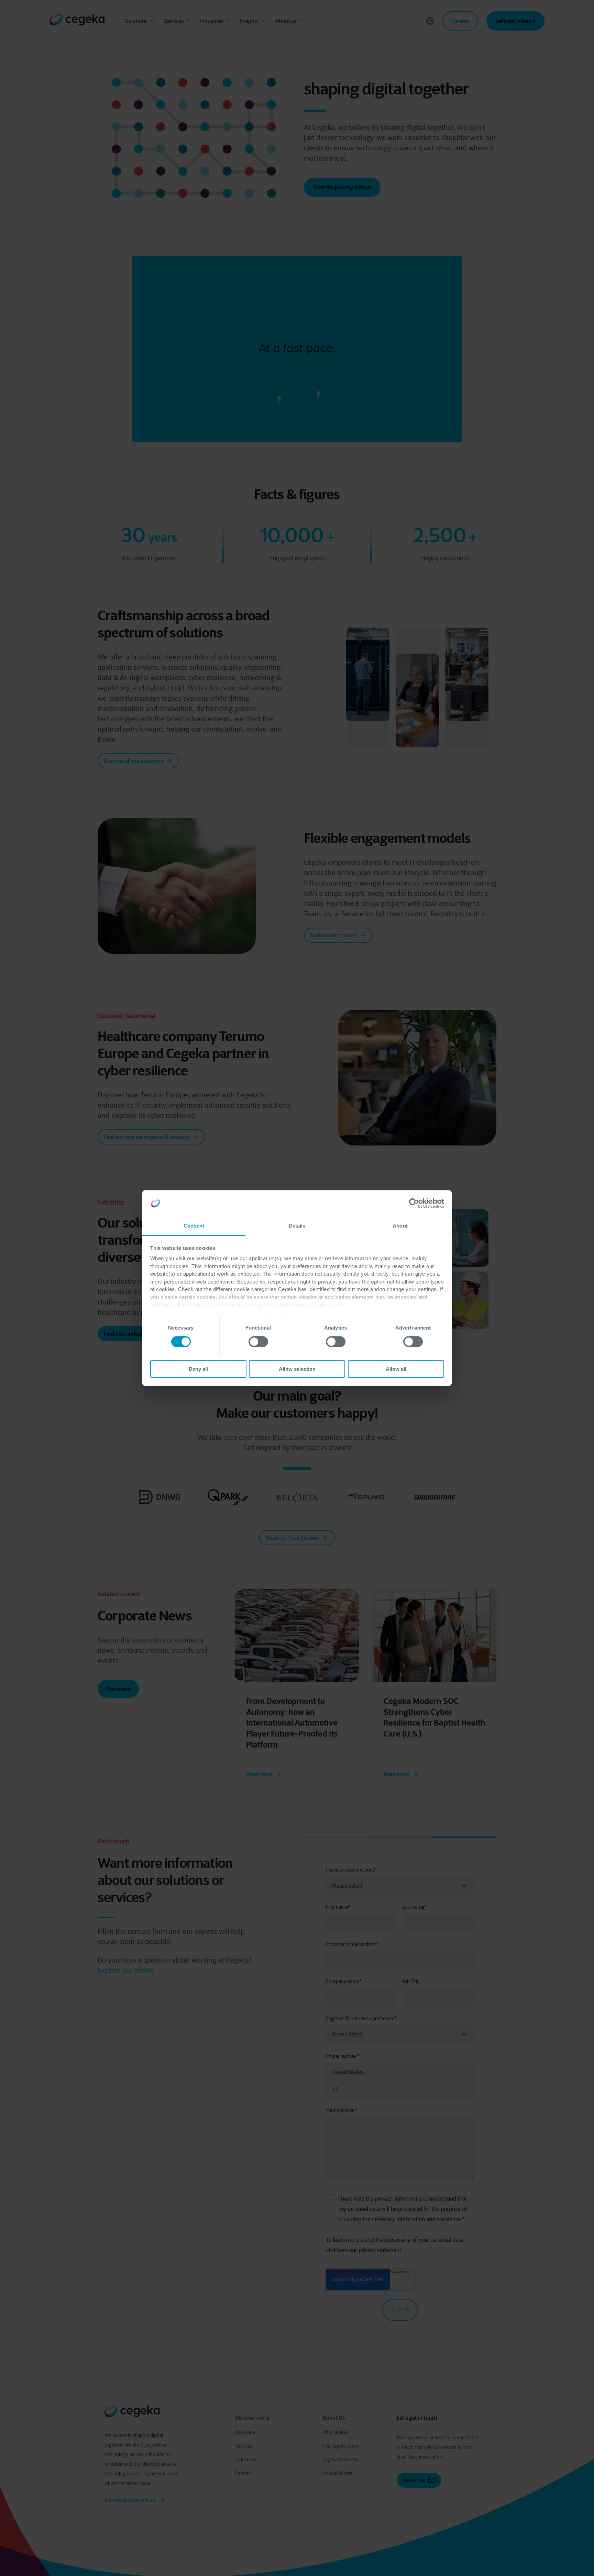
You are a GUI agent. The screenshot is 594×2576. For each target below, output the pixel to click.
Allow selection (297, 1369)
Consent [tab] (194, 1226)
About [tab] (400, 1226)
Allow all (396, 1369)
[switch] (258, 1342)
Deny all (198, 1369)
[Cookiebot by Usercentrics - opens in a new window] (414, 1204)
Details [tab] (297, 1226)
